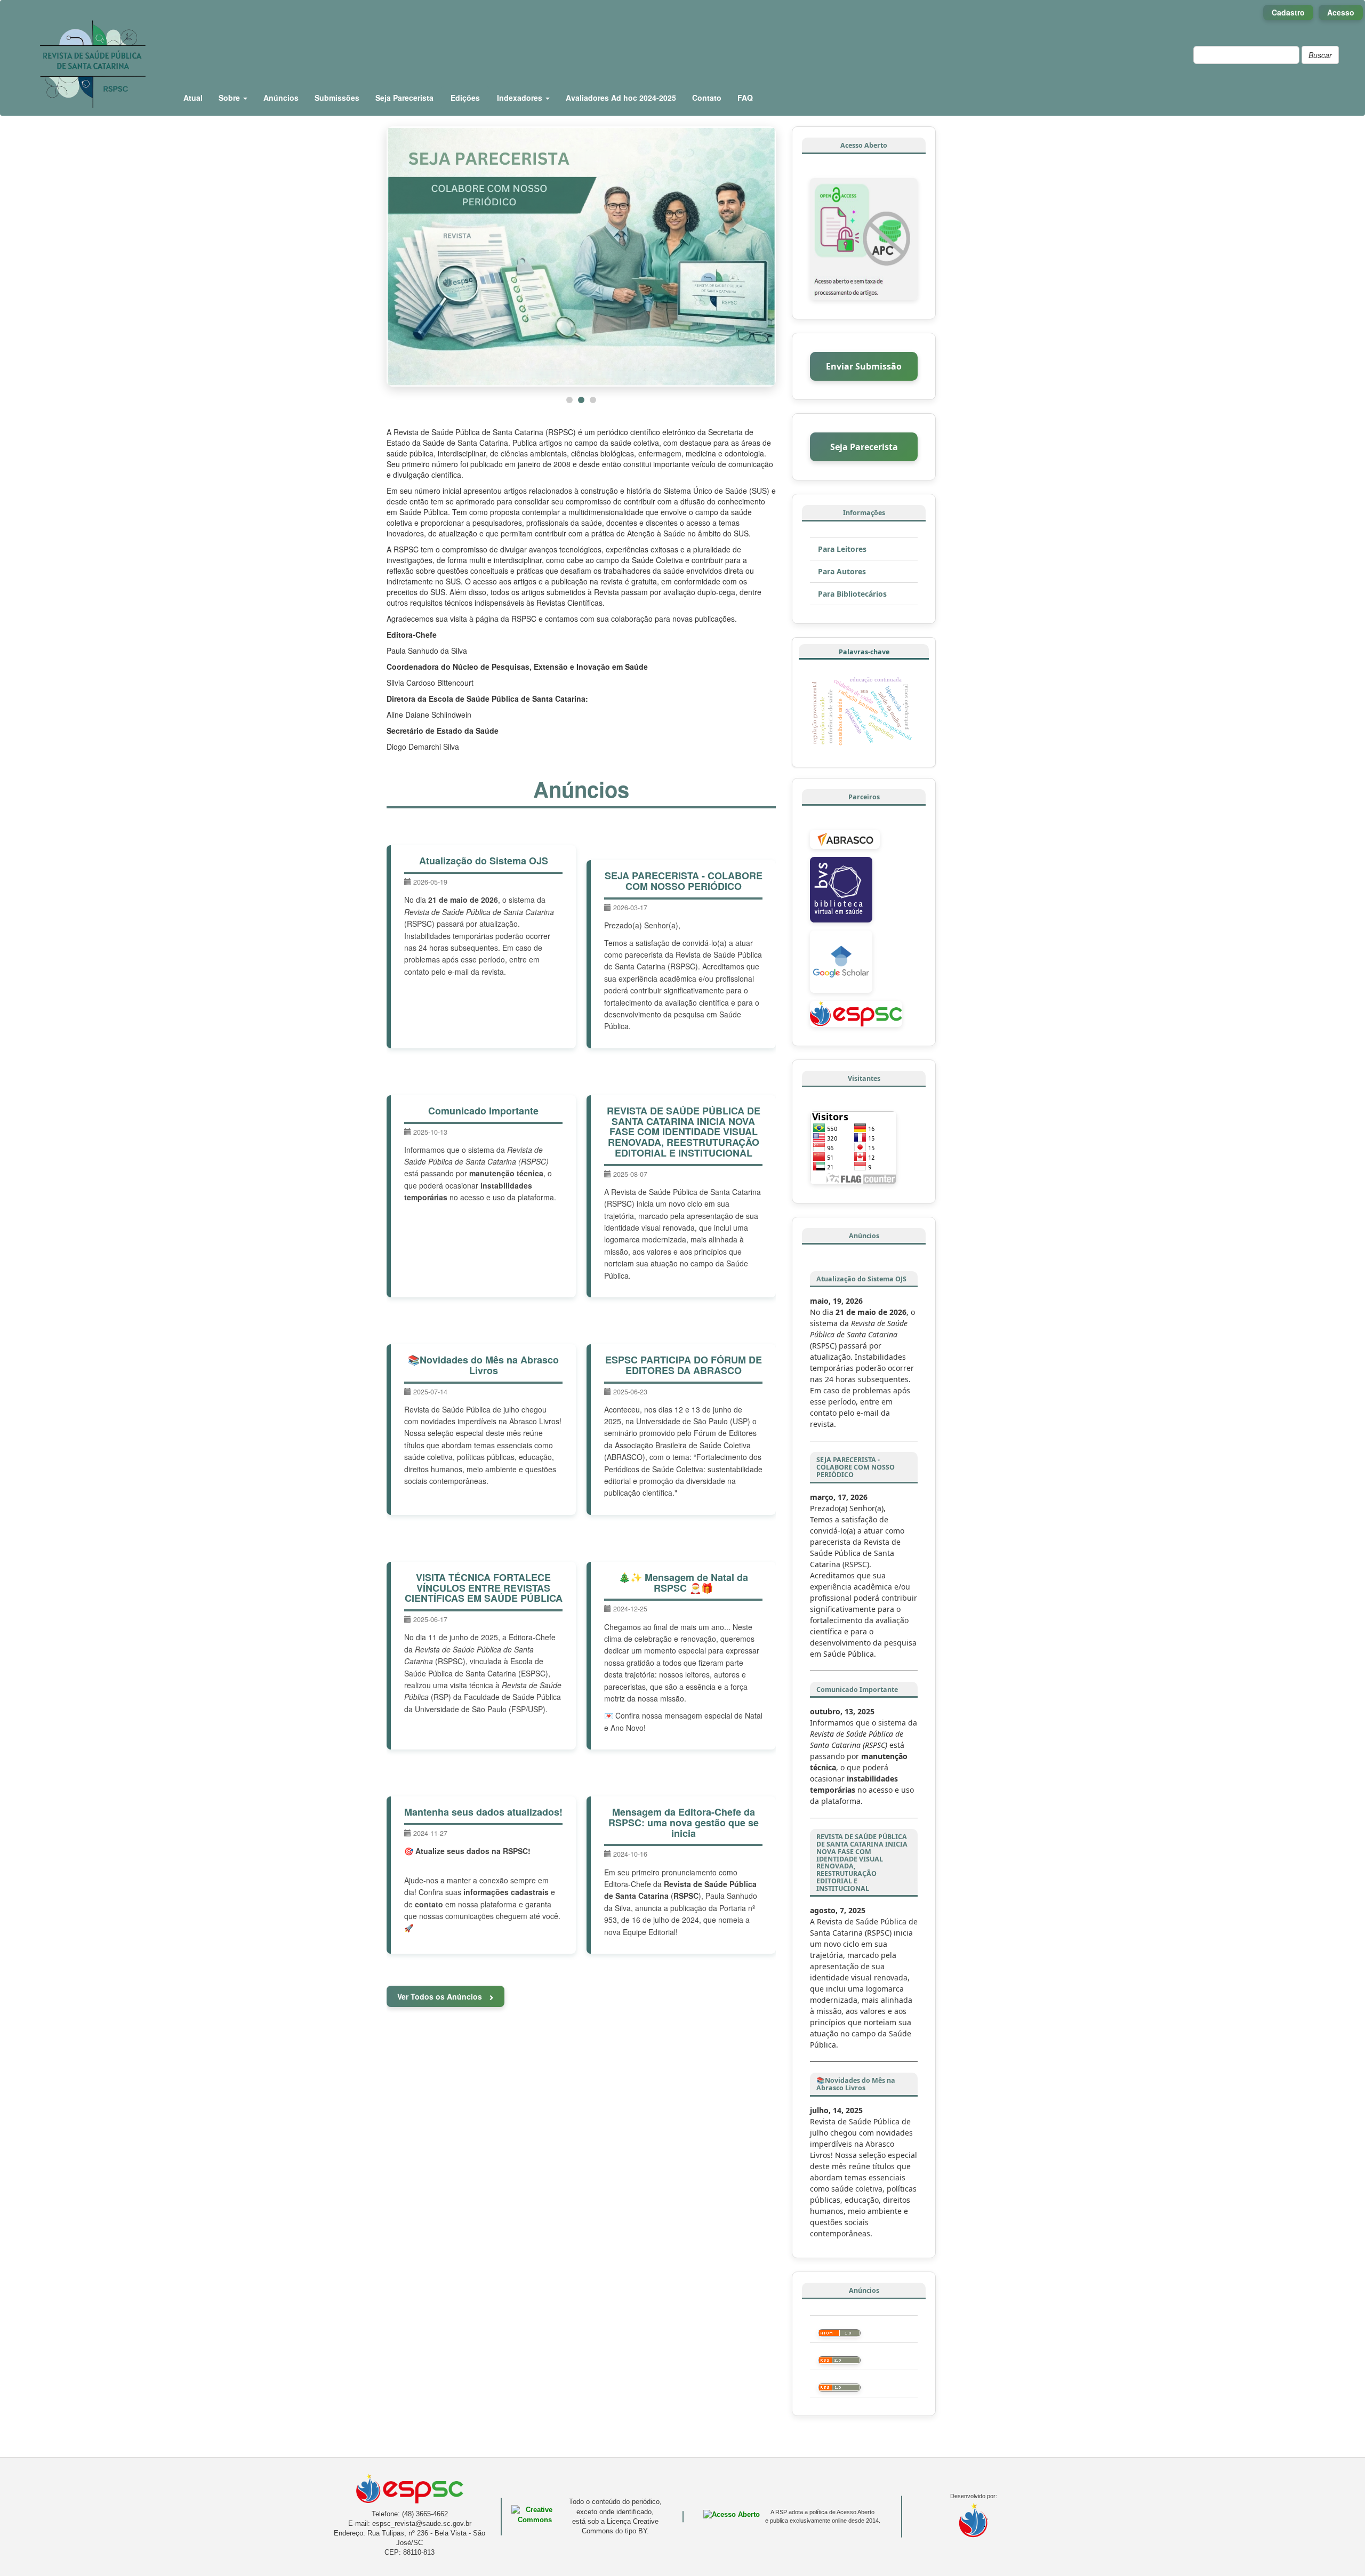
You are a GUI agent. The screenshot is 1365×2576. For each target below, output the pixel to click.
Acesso (1341, 12)
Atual (193, 98)
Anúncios (281, 98)
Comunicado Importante (483, 1111)
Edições (465, 98)
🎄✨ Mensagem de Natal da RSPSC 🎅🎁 (683, 1583)
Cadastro (1288, 12)
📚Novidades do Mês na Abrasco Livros (483, 1365)
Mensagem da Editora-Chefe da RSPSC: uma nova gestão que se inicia (684, 1823)
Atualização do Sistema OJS (484, 861)
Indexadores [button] (521, 98)
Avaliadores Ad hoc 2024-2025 (621, 98)
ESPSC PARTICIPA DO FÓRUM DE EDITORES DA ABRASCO (684, 1365)
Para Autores (842, 571)
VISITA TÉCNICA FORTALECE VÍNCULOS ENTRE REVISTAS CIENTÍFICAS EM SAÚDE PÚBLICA (484, 1588)
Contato (707, 98)
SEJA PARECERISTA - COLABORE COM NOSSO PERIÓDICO (684, 881)
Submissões (337, 98)
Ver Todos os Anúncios (441, 1996)
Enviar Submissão (864, 366)
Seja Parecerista (404, 98)
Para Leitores (842, 549)
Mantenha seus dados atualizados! (483, 1812)
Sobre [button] (230, 98)
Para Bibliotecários (852, 594)
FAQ (745, 98)
